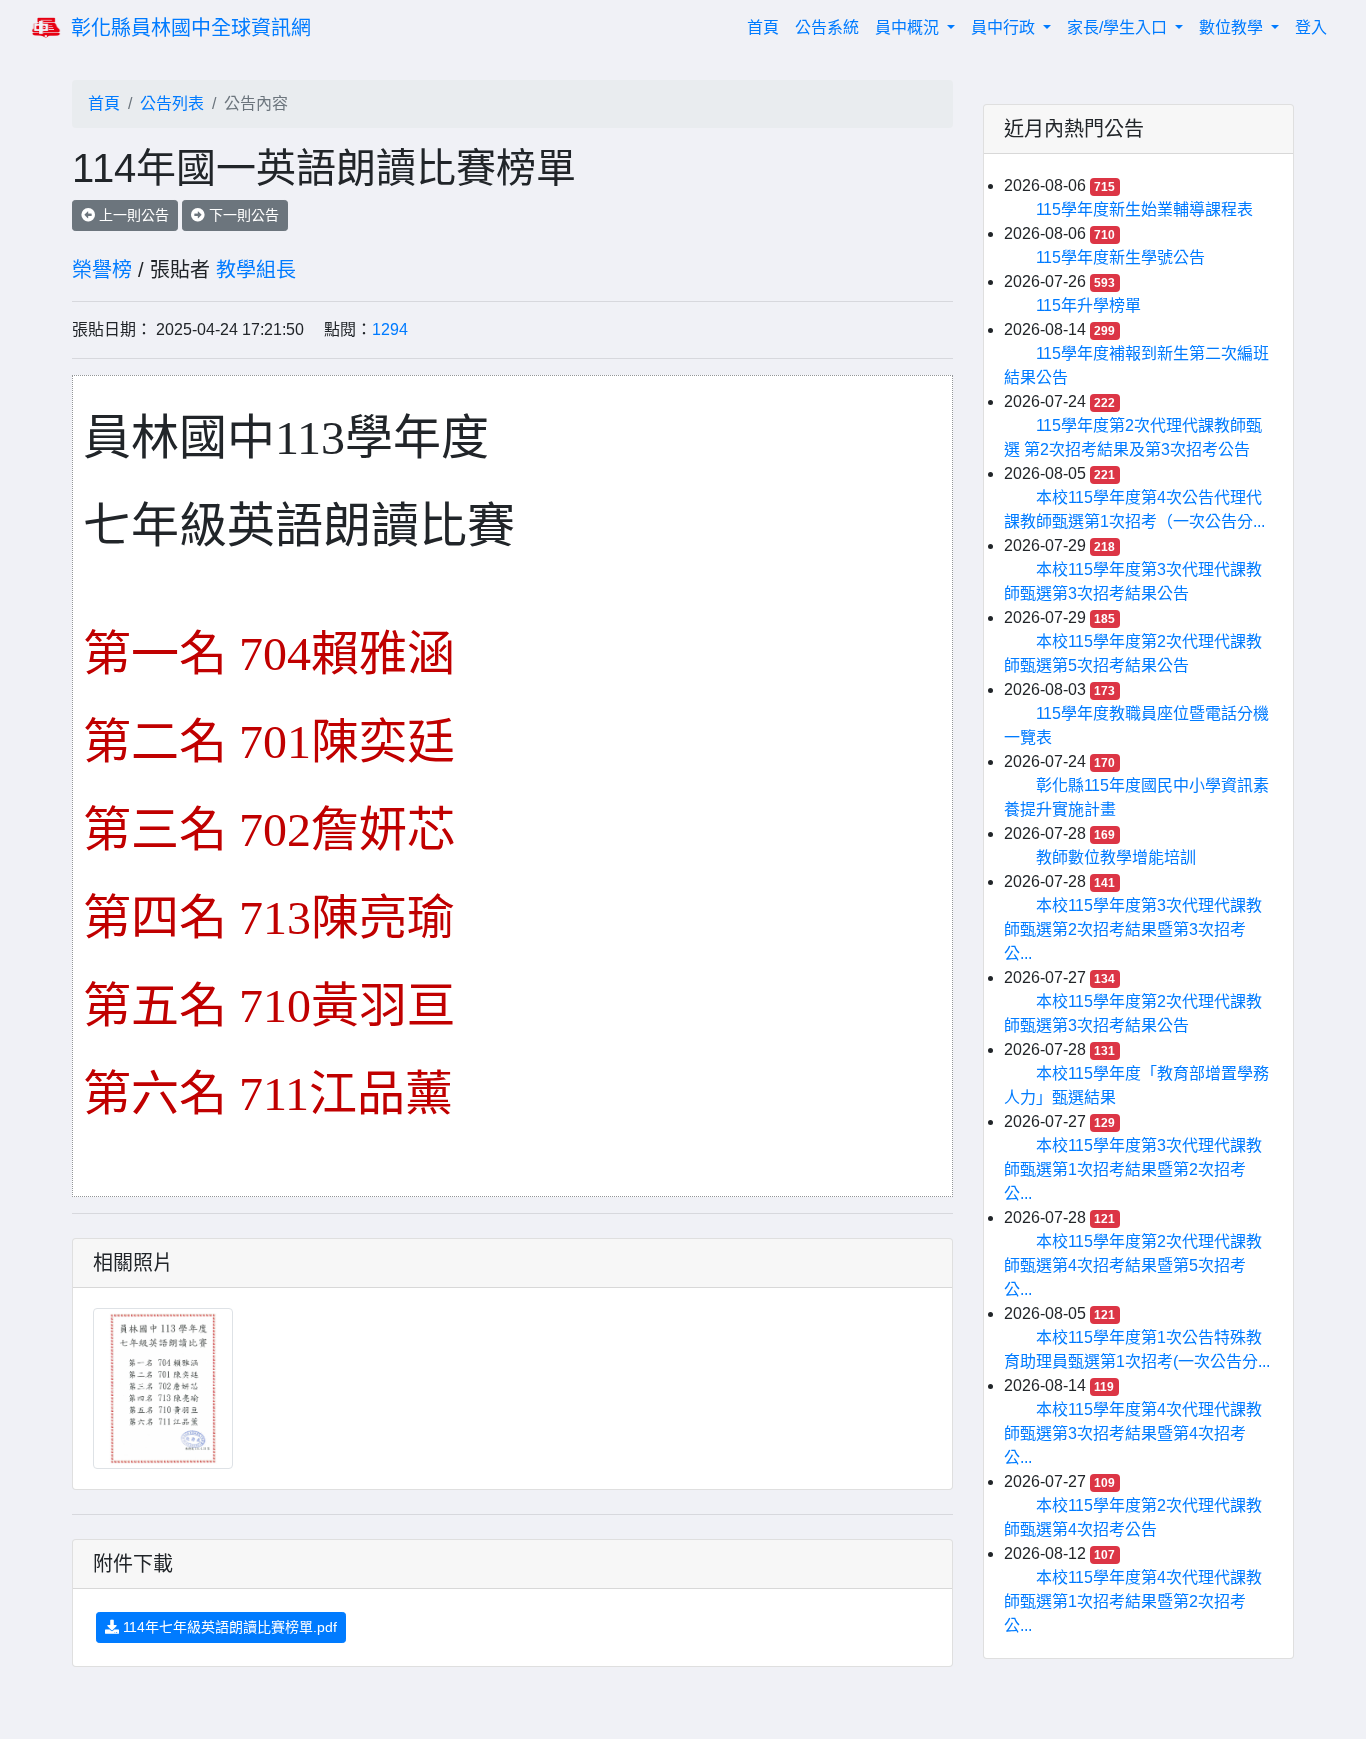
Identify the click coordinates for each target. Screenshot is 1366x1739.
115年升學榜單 (1088, 305)
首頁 (767, 27)
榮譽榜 (102, 270)
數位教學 (1233, 27)
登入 (1311, 27)
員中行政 (1005, 27)
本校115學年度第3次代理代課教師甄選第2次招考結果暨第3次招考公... (1133, 929)
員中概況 (909, 27)
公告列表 (172, 103)
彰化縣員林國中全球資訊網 (191, 28)
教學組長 (256, 270)
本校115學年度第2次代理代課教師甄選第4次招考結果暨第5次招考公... (1133, 1265)
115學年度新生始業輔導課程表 (1144, 209)
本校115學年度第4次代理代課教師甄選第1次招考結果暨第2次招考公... (1133, 1601)
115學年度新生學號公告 (1120, 257)
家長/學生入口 (1119, 27)
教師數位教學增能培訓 (1116, 857)
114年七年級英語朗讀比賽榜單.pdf (228, 1627)
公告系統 (827, 27)
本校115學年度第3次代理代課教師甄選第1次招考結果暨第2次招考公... (1133, 1169)
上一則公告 (132, 215)
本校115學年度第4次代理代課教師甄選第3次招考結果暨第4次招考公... (1133, 1433)
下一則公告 (242, 215)
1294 (390, 329)
